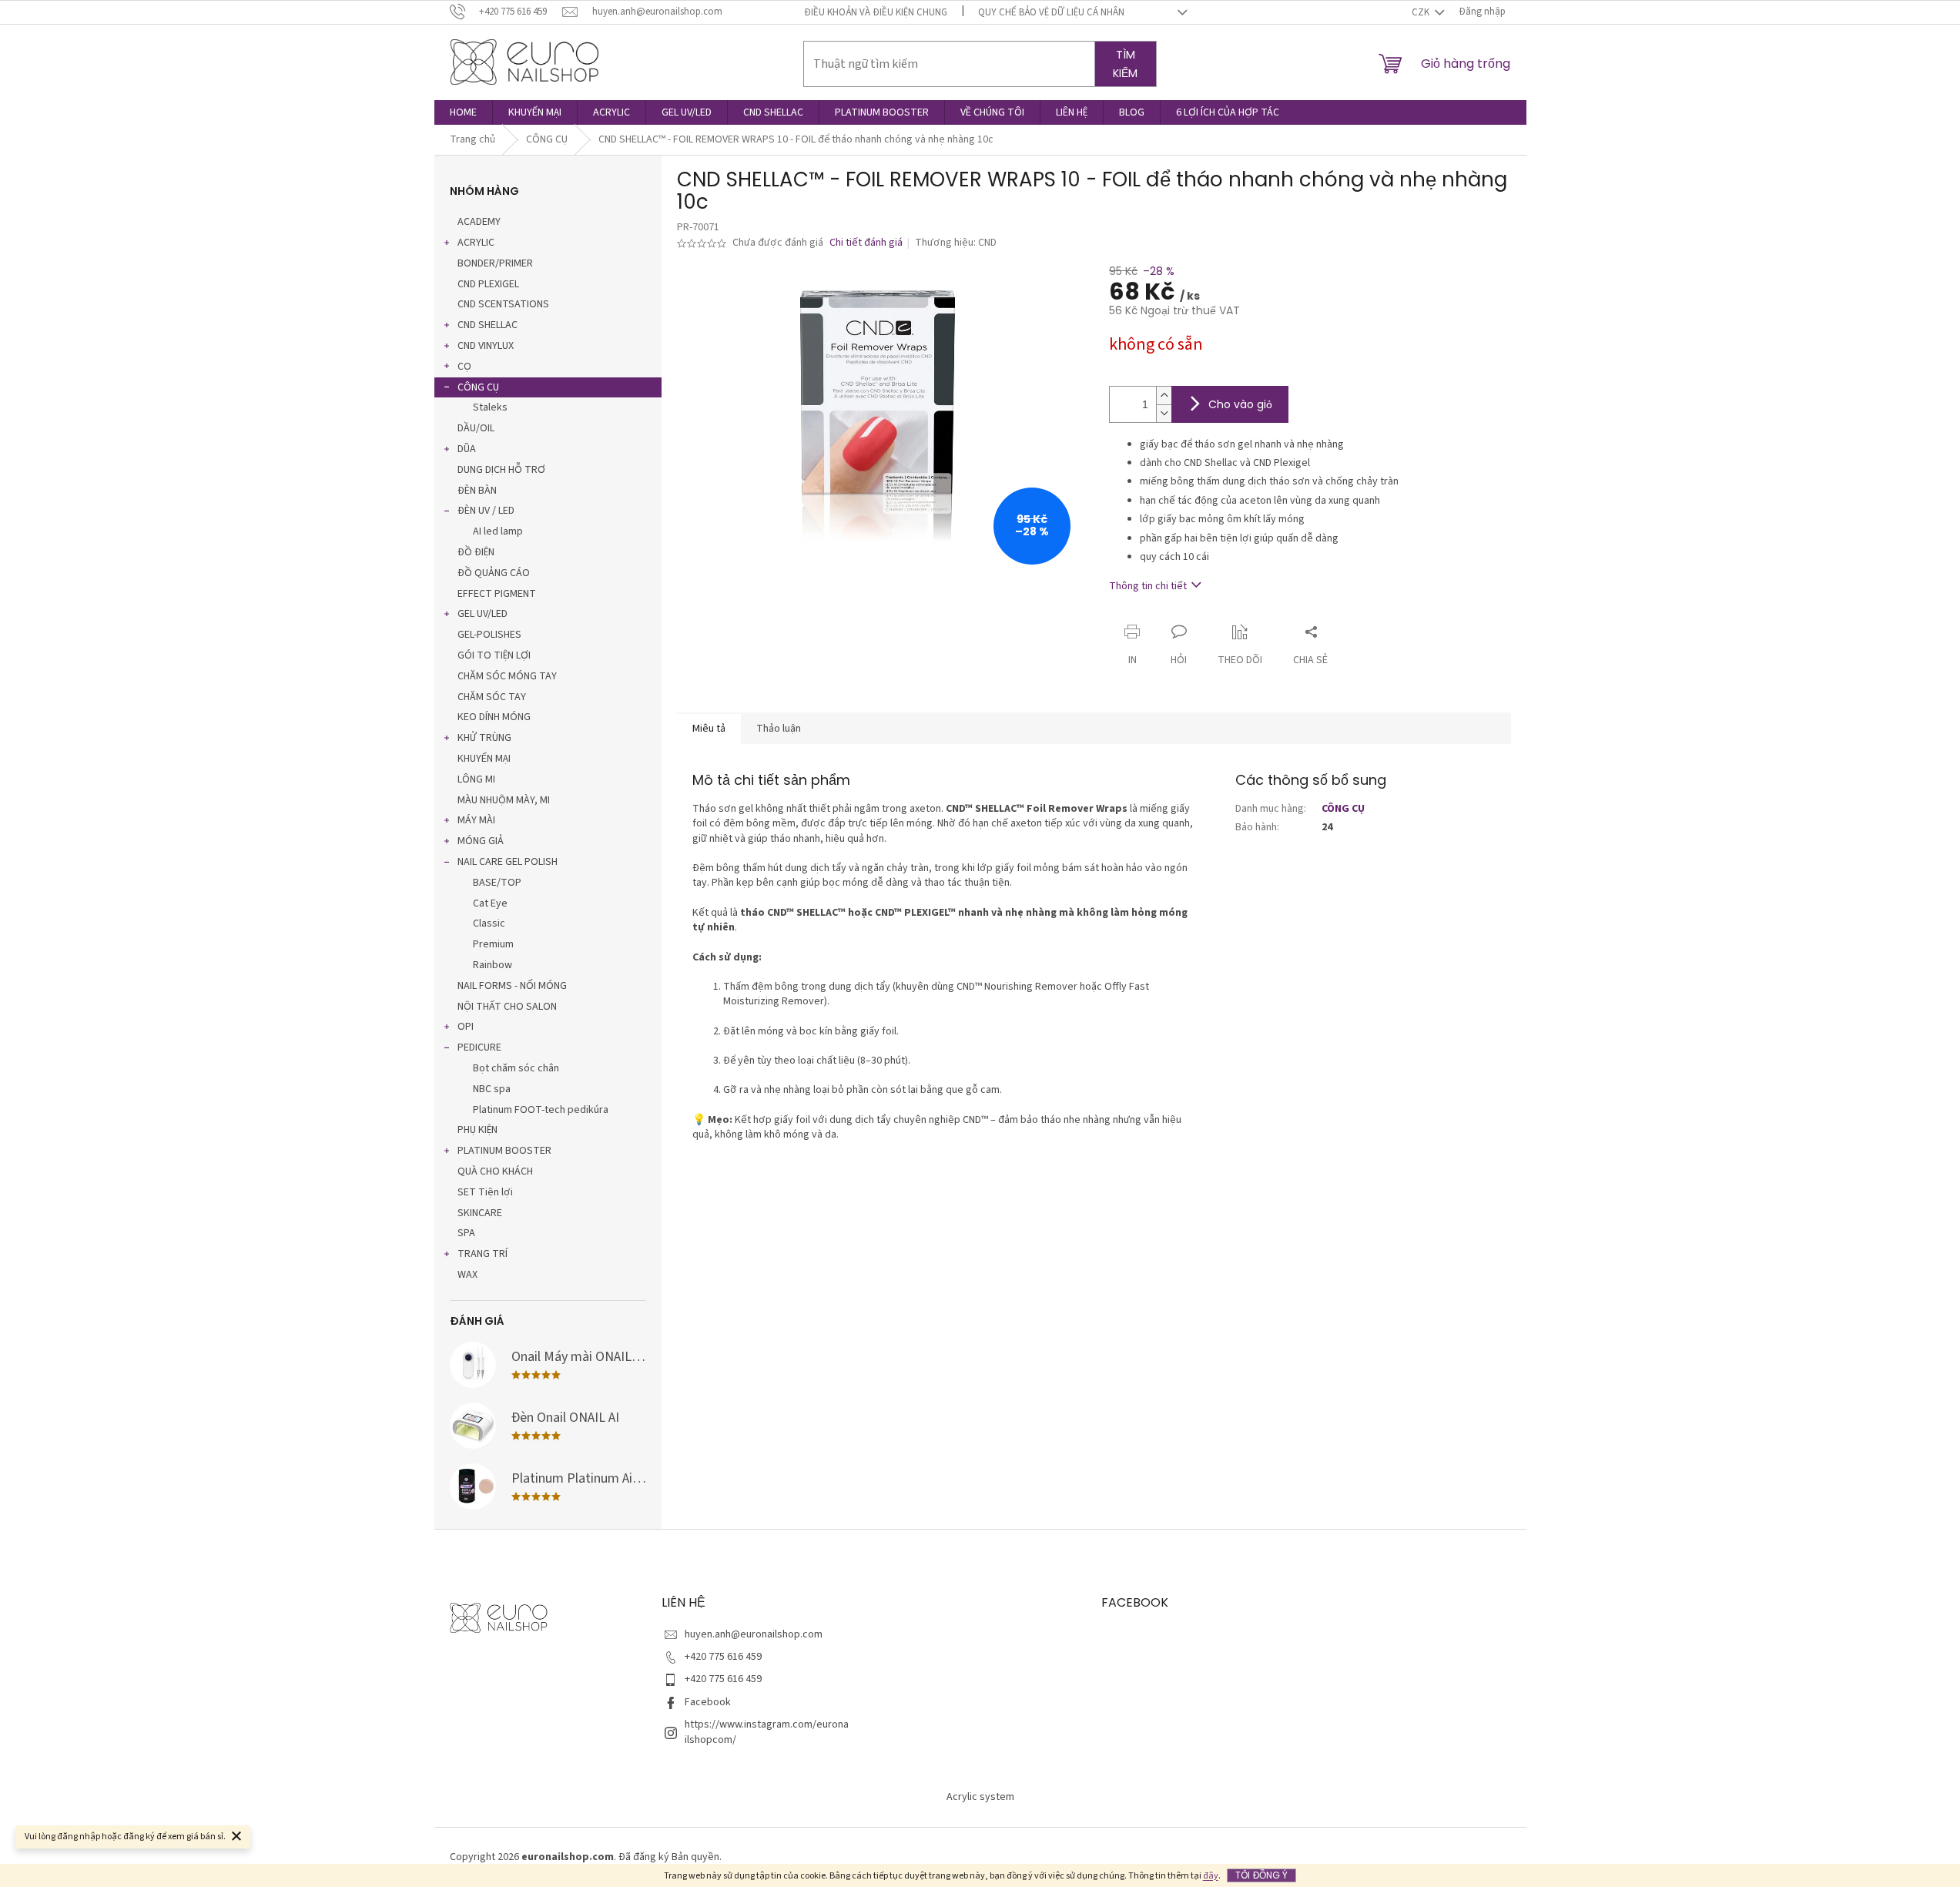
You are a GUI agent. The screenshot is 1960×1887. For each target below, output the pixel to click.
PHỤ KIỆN (477, 1130)
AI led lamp (498, 531)
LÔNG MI (476, 779)
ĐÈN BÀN (477, 491)
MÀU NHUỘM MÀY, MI (504, 800)
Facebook (708, 1702)
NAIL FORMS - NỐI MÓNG (512, 986)
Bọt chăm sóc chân (516, 1068)
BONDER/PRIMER (495, 263)
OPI (466, 1027)
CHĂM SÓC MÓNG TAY (507, 676)
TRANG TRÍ (482, 1254)
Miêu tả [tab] (709, 729)
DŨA (467, 449)
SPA (466, 1233)
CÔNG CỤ (478, 387)
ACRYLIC (476, 243)
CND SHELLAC (487, 325)
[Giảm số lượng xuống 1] (1164, 413)
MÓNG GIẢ (481, 841)
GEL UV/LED (482, 614)
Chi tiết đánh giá (866, 243)
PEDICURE (479, 1047)
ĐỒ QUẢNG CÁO (494, 573)
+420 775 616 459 (723, 1657)
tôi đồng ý (1261, 1875)
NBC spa (492, 1089)
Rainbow (493, 965)
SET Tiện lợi (485, 1192)
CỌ (464, 367)
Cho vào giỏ (1240, 404)
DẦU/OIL (476, 428)
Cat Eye (490, 903)
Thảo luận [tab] (779, 729)
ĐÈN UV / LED (486, 511)
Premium (493, 944)
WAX (467, 1275)
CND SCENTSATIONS (503, 304)
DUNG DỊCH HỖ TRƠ (501, 470)
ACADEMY (479, 222)
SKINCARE (480, 1213)
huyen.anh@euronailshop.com (754, 1634)
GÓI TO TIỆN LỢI (494, 655)
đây (1211, 1876)
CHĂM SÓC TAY (492, 697)
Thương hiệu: (956, 243)
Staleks (490, 407)
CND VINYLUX (486, 346)
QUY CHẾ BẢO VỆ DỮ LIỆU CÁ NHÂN (1051, 12)
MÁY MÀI (476, 820)
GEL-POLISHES (489, 635)
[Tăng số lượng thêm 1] (1164, 395)
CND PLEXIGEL (488, 284)
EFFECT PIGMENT (497, 594)
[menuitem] (463, 112)
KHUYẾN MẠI (484, 759)
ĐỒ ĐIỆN (476, 552)
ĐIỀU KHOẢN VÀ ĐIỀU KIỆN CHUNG (876, 12)
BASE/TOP (497, 883)
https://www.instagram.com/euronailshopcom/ (767, 1732)
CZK (1422, 12)
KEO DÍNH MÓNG (494, 717)
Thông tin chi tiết (1148, 586)
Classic (489, 923)
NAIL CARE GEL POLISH (508, 862)
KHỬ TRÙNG (484, 738)
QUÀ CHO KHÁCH (495, 1171)
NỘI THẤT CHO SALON (507, 1007)
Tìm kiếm (1125, 64)
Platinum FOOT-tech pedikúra (541, 1110)
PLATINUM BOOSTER (504, 1151)
